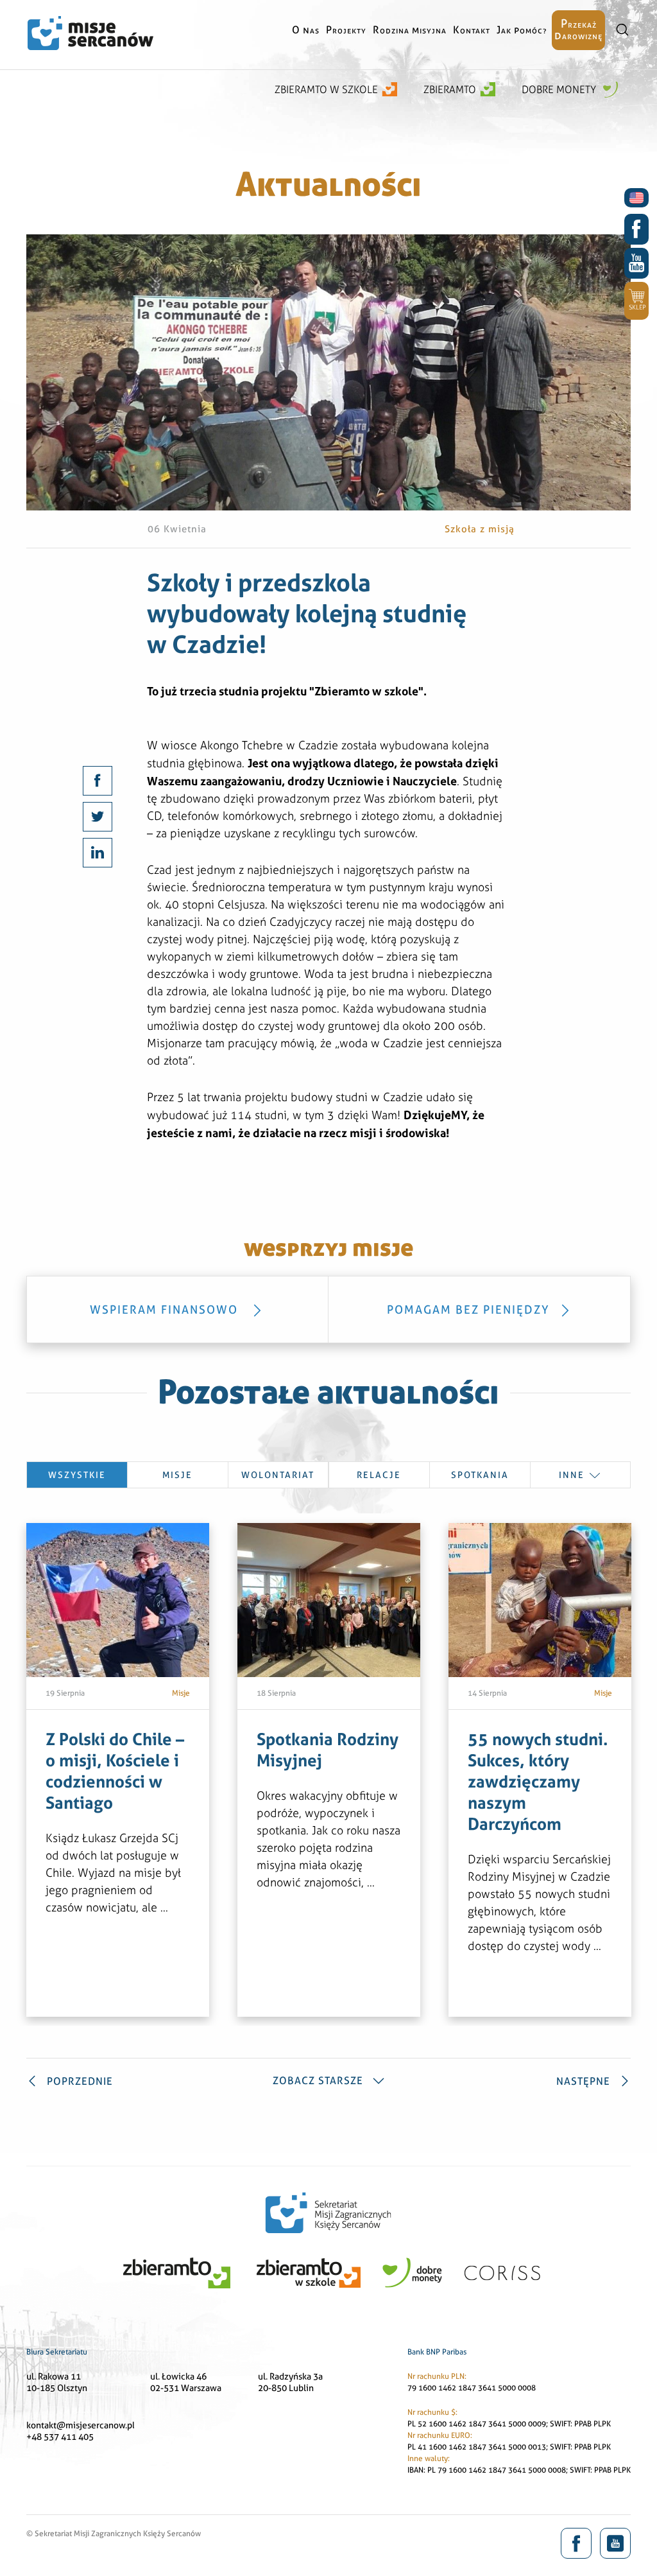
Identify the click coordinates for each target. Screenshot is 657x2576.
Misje (177, 1475)
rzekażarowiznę (578, 29)
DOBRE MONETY (560, 90)
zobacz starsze (318, 2081)
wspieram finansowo (166, 1310)
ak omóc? (522, 30)
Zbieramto (450, 90)
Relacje (379, 1475)
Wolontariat (278, 1475)
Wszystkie (77, 1475)
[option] (118, 1770)
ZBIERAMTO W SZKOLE (326, 90)
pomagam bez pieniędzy (468, 1310)
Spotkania (480, 1475)
